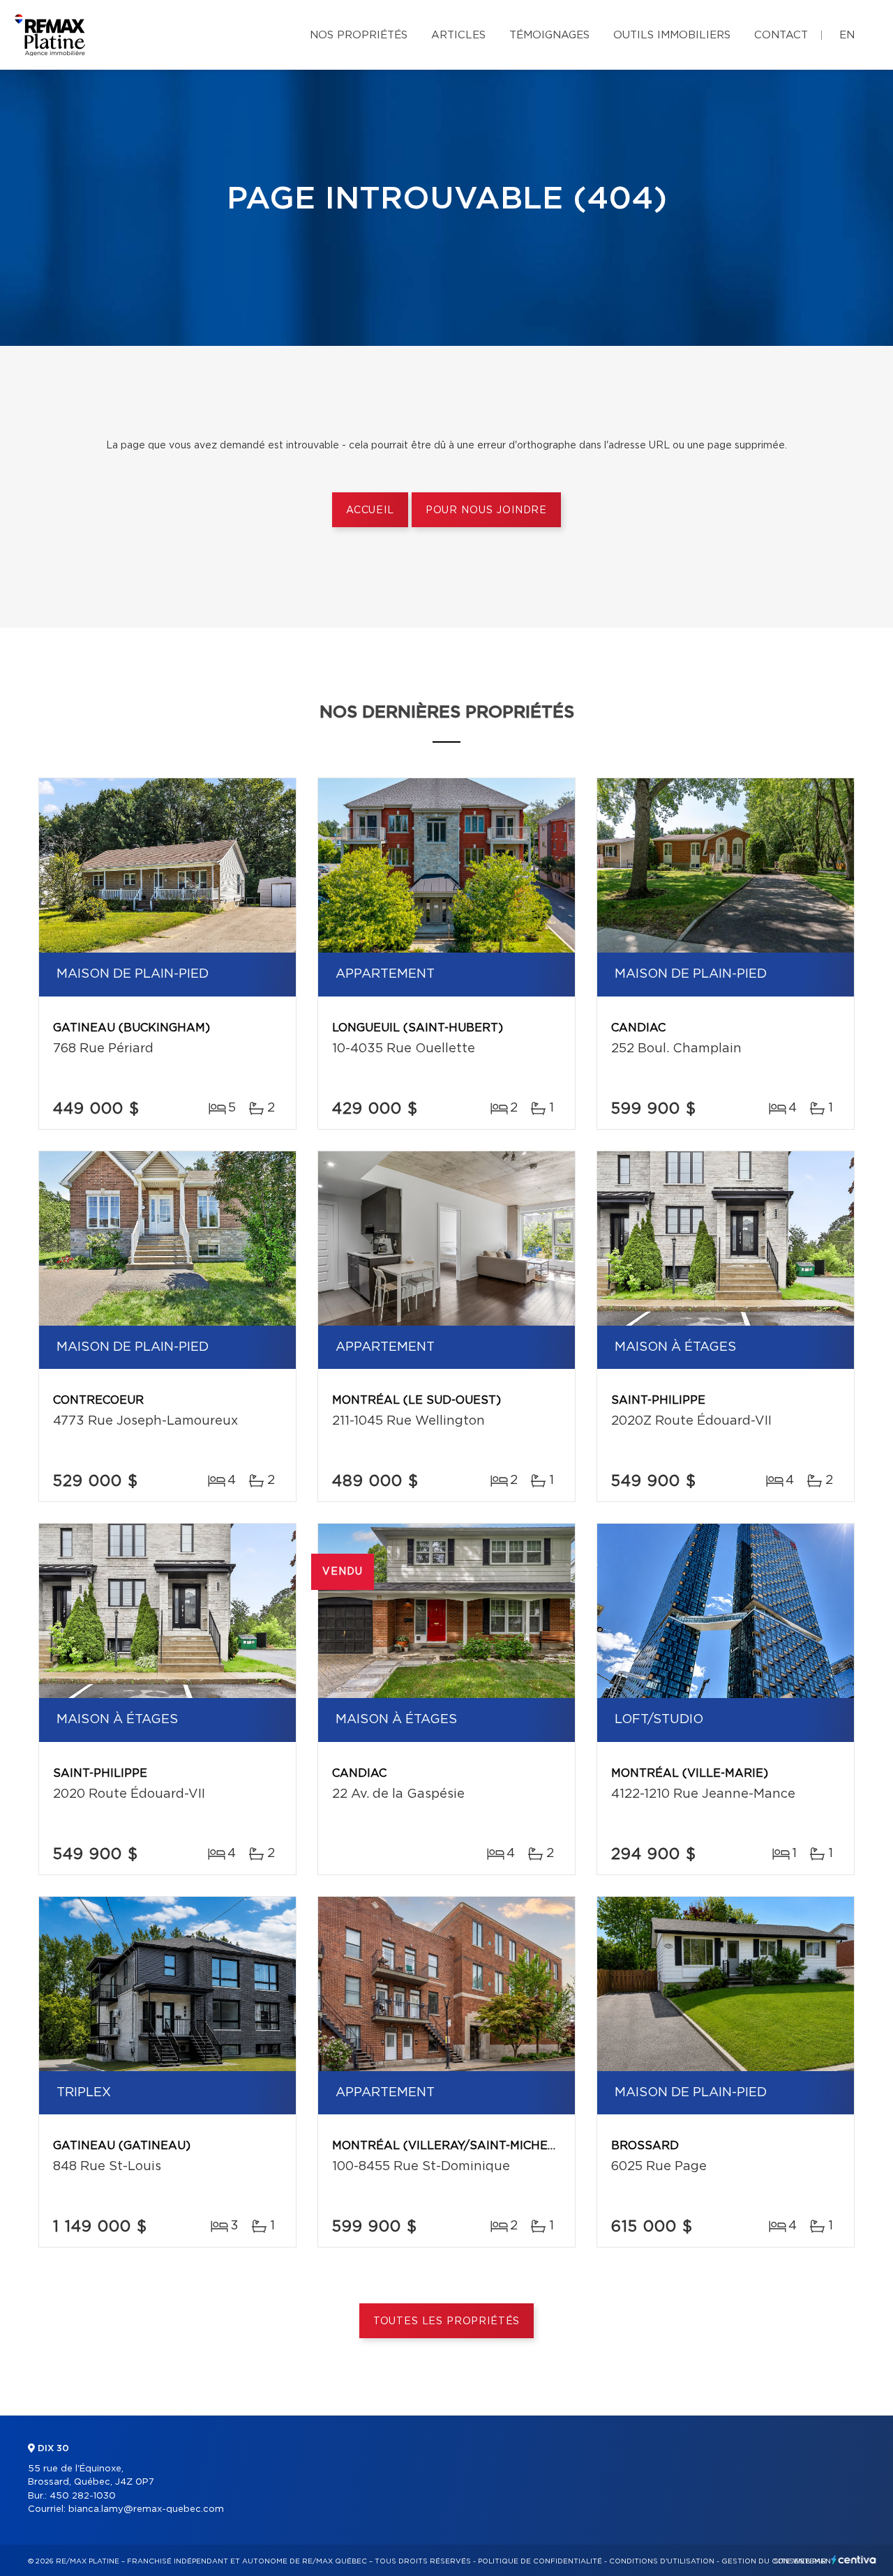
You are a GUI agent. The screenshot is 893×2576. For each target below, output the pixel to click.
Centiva (854, 2560)
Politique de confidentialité (540, 2561)
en (847, 35)
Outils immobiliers (672, 35)
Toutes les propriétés (447, 2321)
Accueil (370, 510)
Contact (781, 35)
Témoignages (549, 35)
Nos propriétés (359, 35)
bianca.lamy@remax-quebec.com (146, 2509)
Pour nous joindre (486, 510)
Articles (458, 35)
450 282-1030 (83, 2496)
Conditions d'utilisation (662, 2561)
